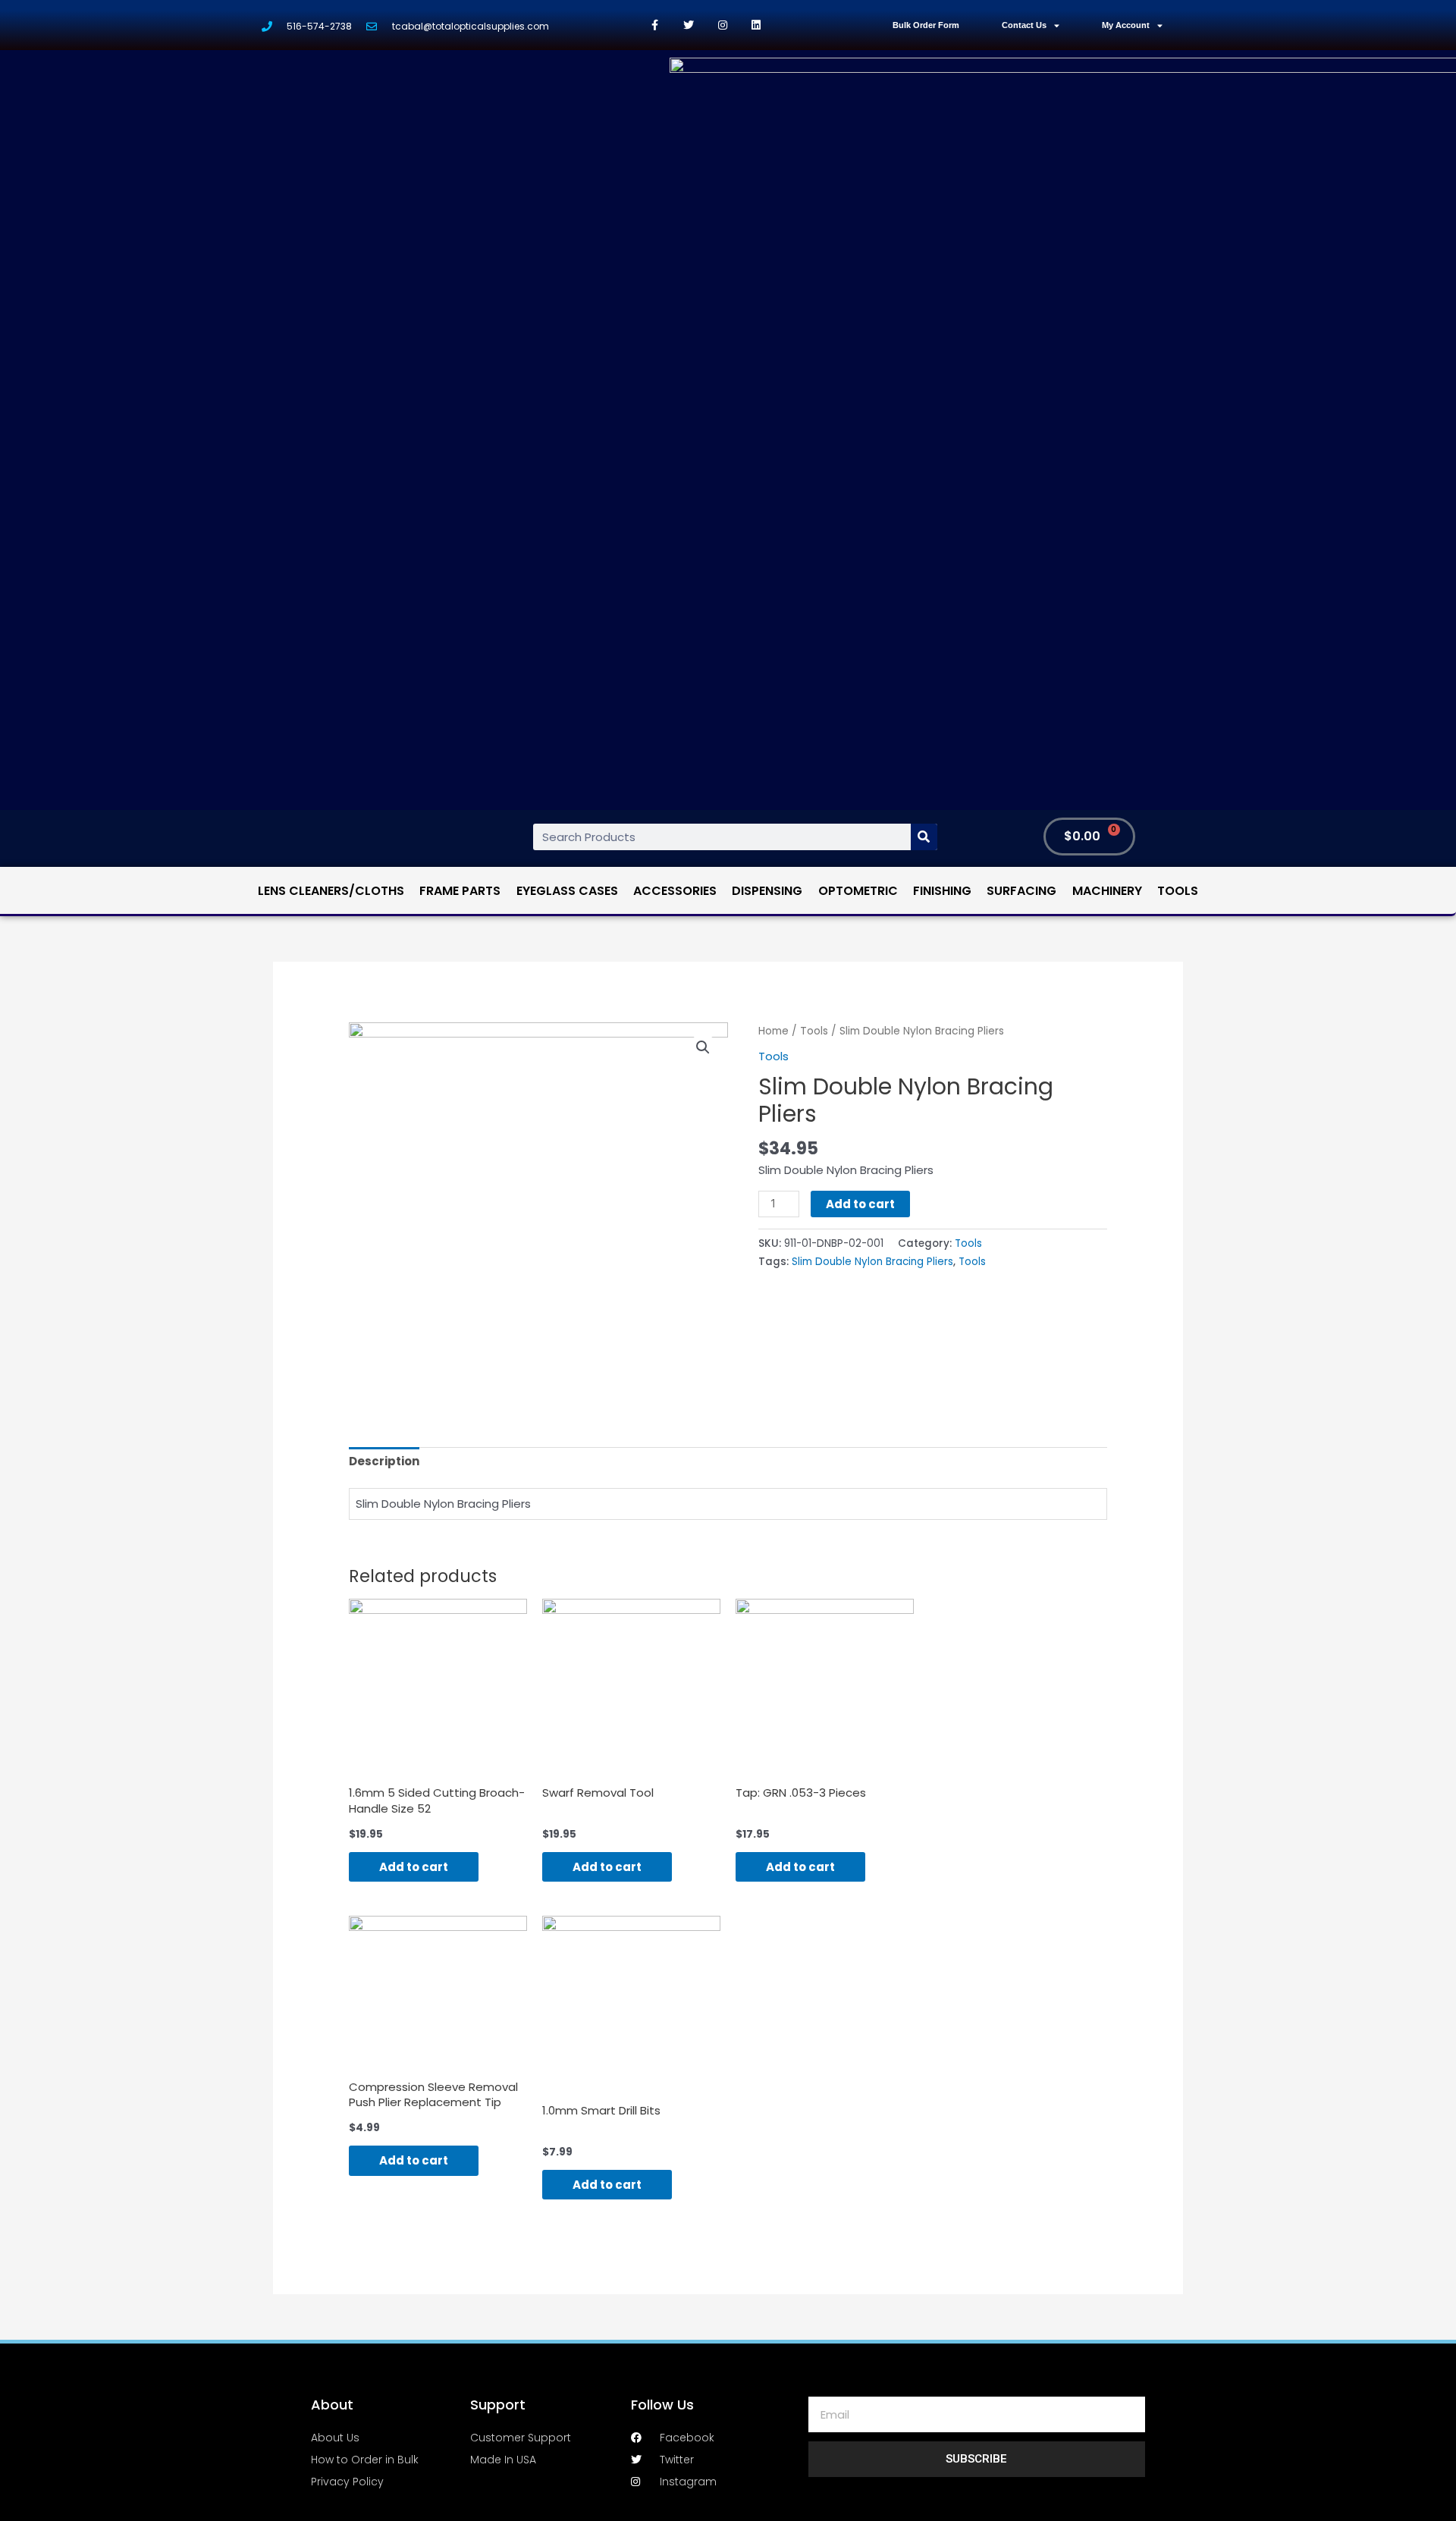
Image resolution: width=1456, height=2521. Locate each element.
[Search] (924, 837)
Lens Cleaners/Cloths (331, 891)
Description (384, 1461)
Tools (1178, 891)
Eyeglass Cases (567, 891)
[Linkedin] (756, 25)
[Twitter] (689, 25)
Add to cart (860, 1204)
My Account (1126, 25)
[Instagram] (722, 25)
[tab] (384, 1462)
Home (773, 1031)
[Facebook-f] (655, 25)
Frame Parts (460, 891)
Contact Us (1024, 25)
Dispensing (767, 891)
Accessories (675, 891)
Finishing (942, 891)
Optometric (858, 891)
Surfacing (1021, 891)
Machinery (1107, 891)
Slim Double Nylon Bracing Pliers (872, 1262)
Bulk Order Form (926, 25)
